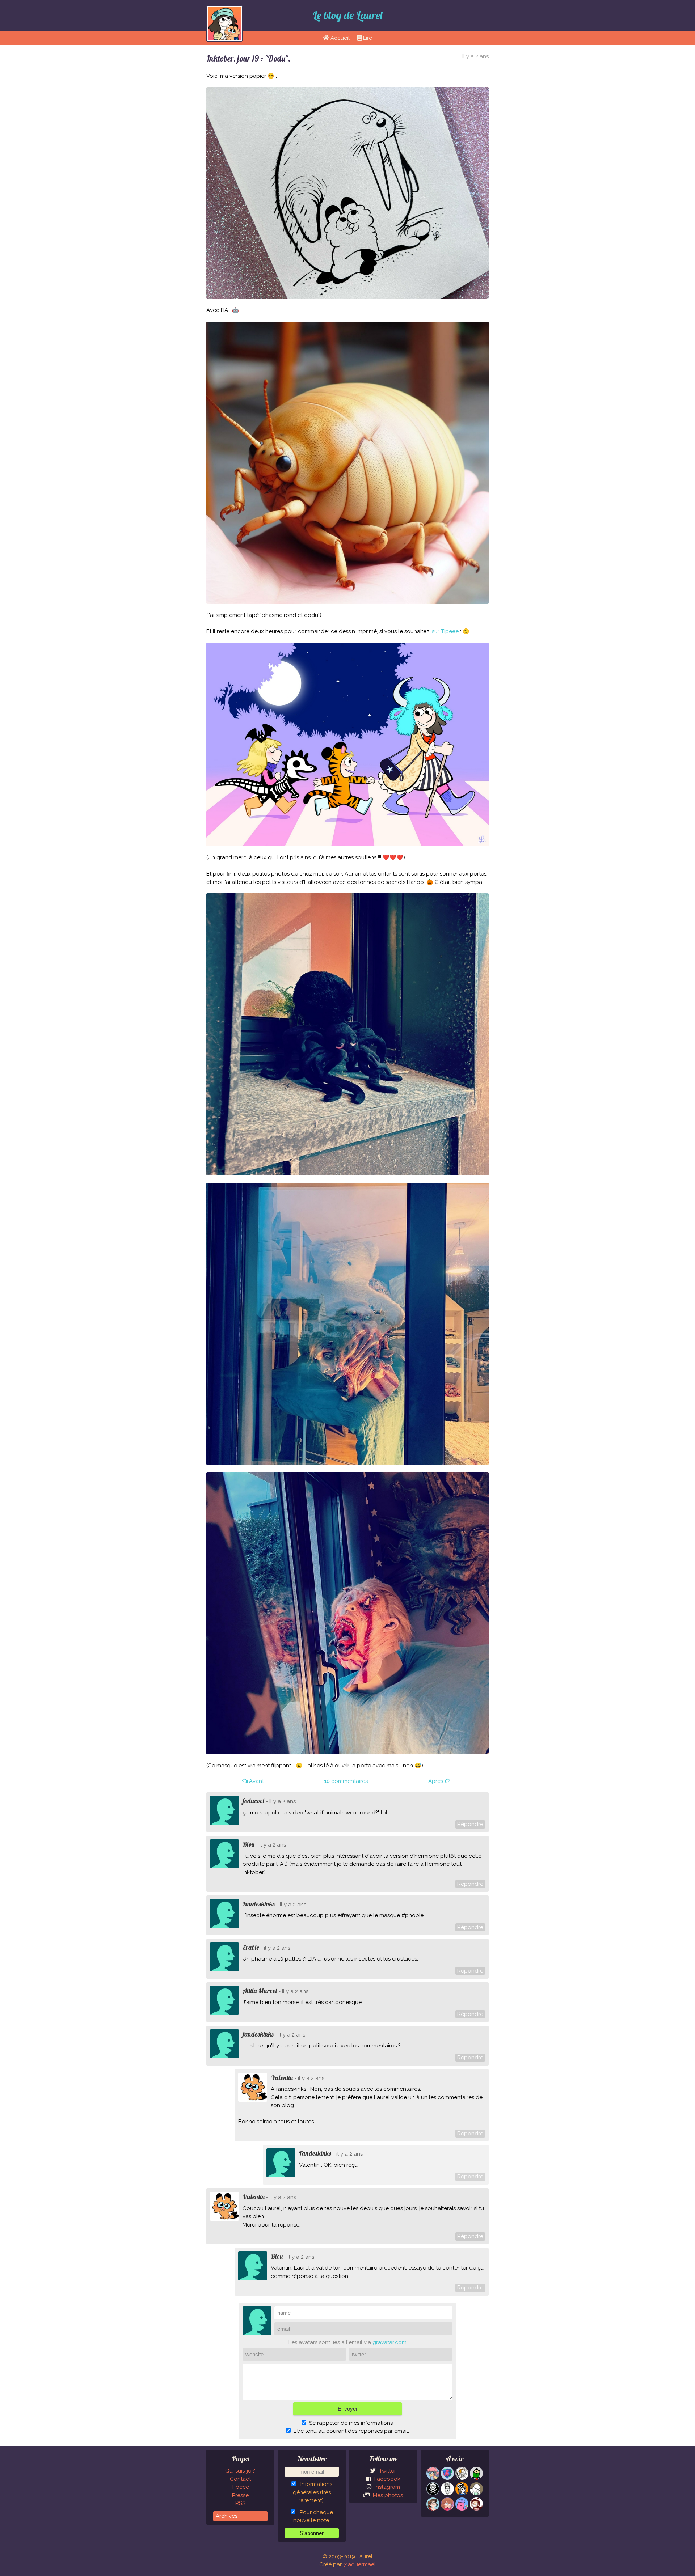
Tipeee (240, 2487)
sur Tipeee (445, 631)
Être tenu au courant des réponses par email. (351, 2431)
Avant (256, 1781)
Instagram (387, 2487)
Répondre (470, 1824)
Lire (367, 38)
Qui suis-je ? (240, 2471)
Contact (240, 2479)
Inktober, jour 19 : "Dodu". (248, 58)
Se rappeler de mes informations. (351, 2423)
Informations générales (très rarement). (313, 2492)
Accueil (339, 38)
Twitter (387, 2471)
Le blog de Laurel (347, 15)
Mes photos (387, 2495)
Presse (240, 2495)
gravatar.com (389, 2342)
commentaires (346, 1781)
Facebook (387, 2479)
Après (436, 1781)
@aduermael (359, 2564)
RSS (240, 2503)
